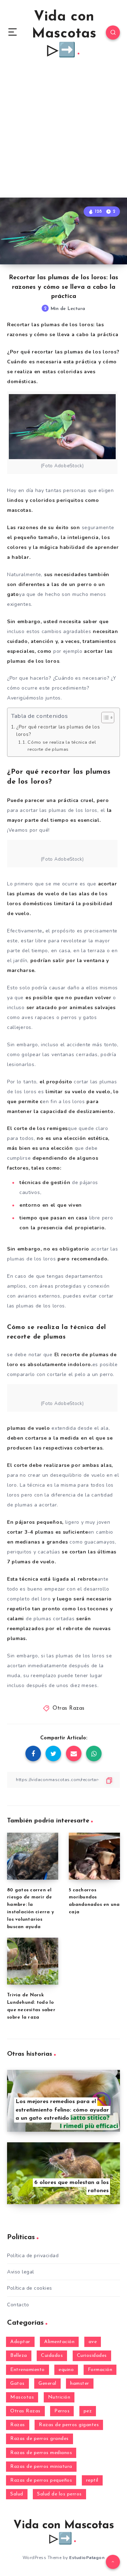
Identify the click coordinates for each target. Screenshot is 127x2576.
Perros (62, 2411)
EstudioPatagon (87, 2558)
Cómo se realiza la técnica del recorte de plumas (62, 746)
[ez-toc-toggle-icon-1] (104, 718)
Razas (18, 2425)
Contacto (18, 2305)
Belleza (19, 2356)
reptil (92, 2480)
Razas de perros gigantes (69, 2425)
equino (66, 2370)
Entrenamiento (28, 2370)
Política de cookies (30, 2288)
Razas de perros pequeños (41, 2480)
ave (93, 2342)
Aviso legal (21, 2272)
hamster (80, 2384)
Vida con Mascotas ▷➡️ (64, 34)
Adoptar (20, 2342)
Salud (17, 2494)
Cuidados (52, 2356)
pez (88, 2411)
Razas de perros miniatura (41, 2467)
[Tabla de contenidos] (108, 718)
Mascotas (22, 2397)
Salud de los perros (59, 2494)
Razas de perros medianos (41, 2453)
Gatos (17, 2384)
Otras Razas (69, 1708)
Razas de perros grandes (40, 2439)
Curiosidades (92, 2356)
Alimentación (59, 2342)
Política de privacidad (33, 2256)
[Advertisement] (64, 130)
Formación (100, 2370)
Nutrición (59, 2397)
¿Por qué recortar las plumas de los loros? (58, 731)
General (47, 2384)
